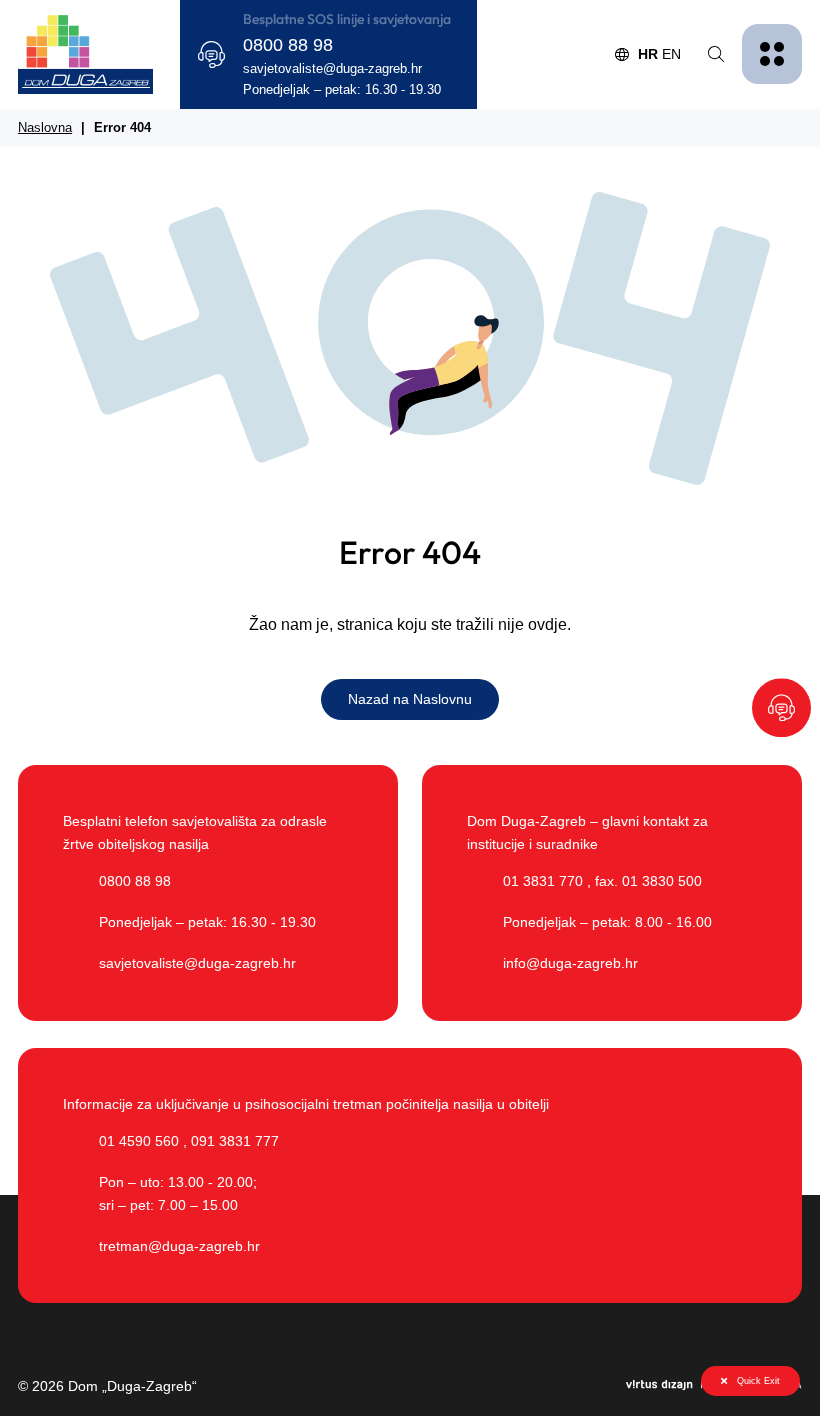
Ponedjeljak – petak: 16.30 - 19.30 (342, 90)
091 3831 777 (235, 1141)
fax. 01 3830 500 (648, 881)
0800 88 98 (288, 45)
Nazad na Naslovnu (410, 699)
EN (671, 54)
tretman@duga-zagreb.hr (179, 1246)
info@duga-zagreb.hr (570, 963)
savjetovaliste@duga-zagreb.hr (332, 69)
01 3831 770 (543, 881)
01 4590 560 (139, 1141)
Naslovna (45, 128)
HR (648, 54)
